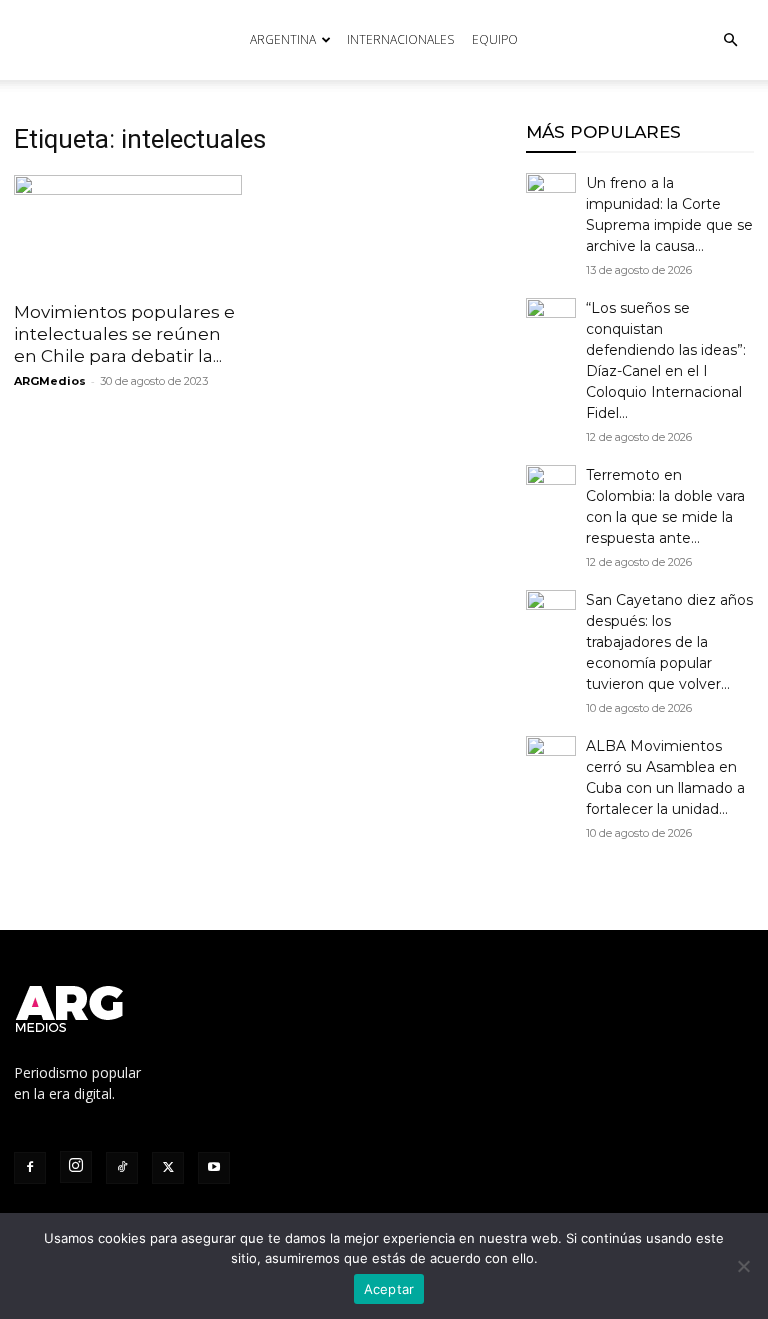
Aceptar (389, 1289)
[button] (730, 40)
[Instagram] (76, 1167)
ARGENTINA (283, 39)
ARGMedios (50, 381)
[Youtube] (214, 1168)
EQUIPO (495, 39)
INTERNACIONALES (400, 39)
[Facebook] (30, 1168)
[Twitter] (168, 1168)
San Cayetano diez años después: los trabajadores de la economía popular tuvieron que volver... (669, 642)
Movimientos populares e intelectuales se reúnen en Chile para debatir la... (124, 334)
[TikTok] (122, 1168)
